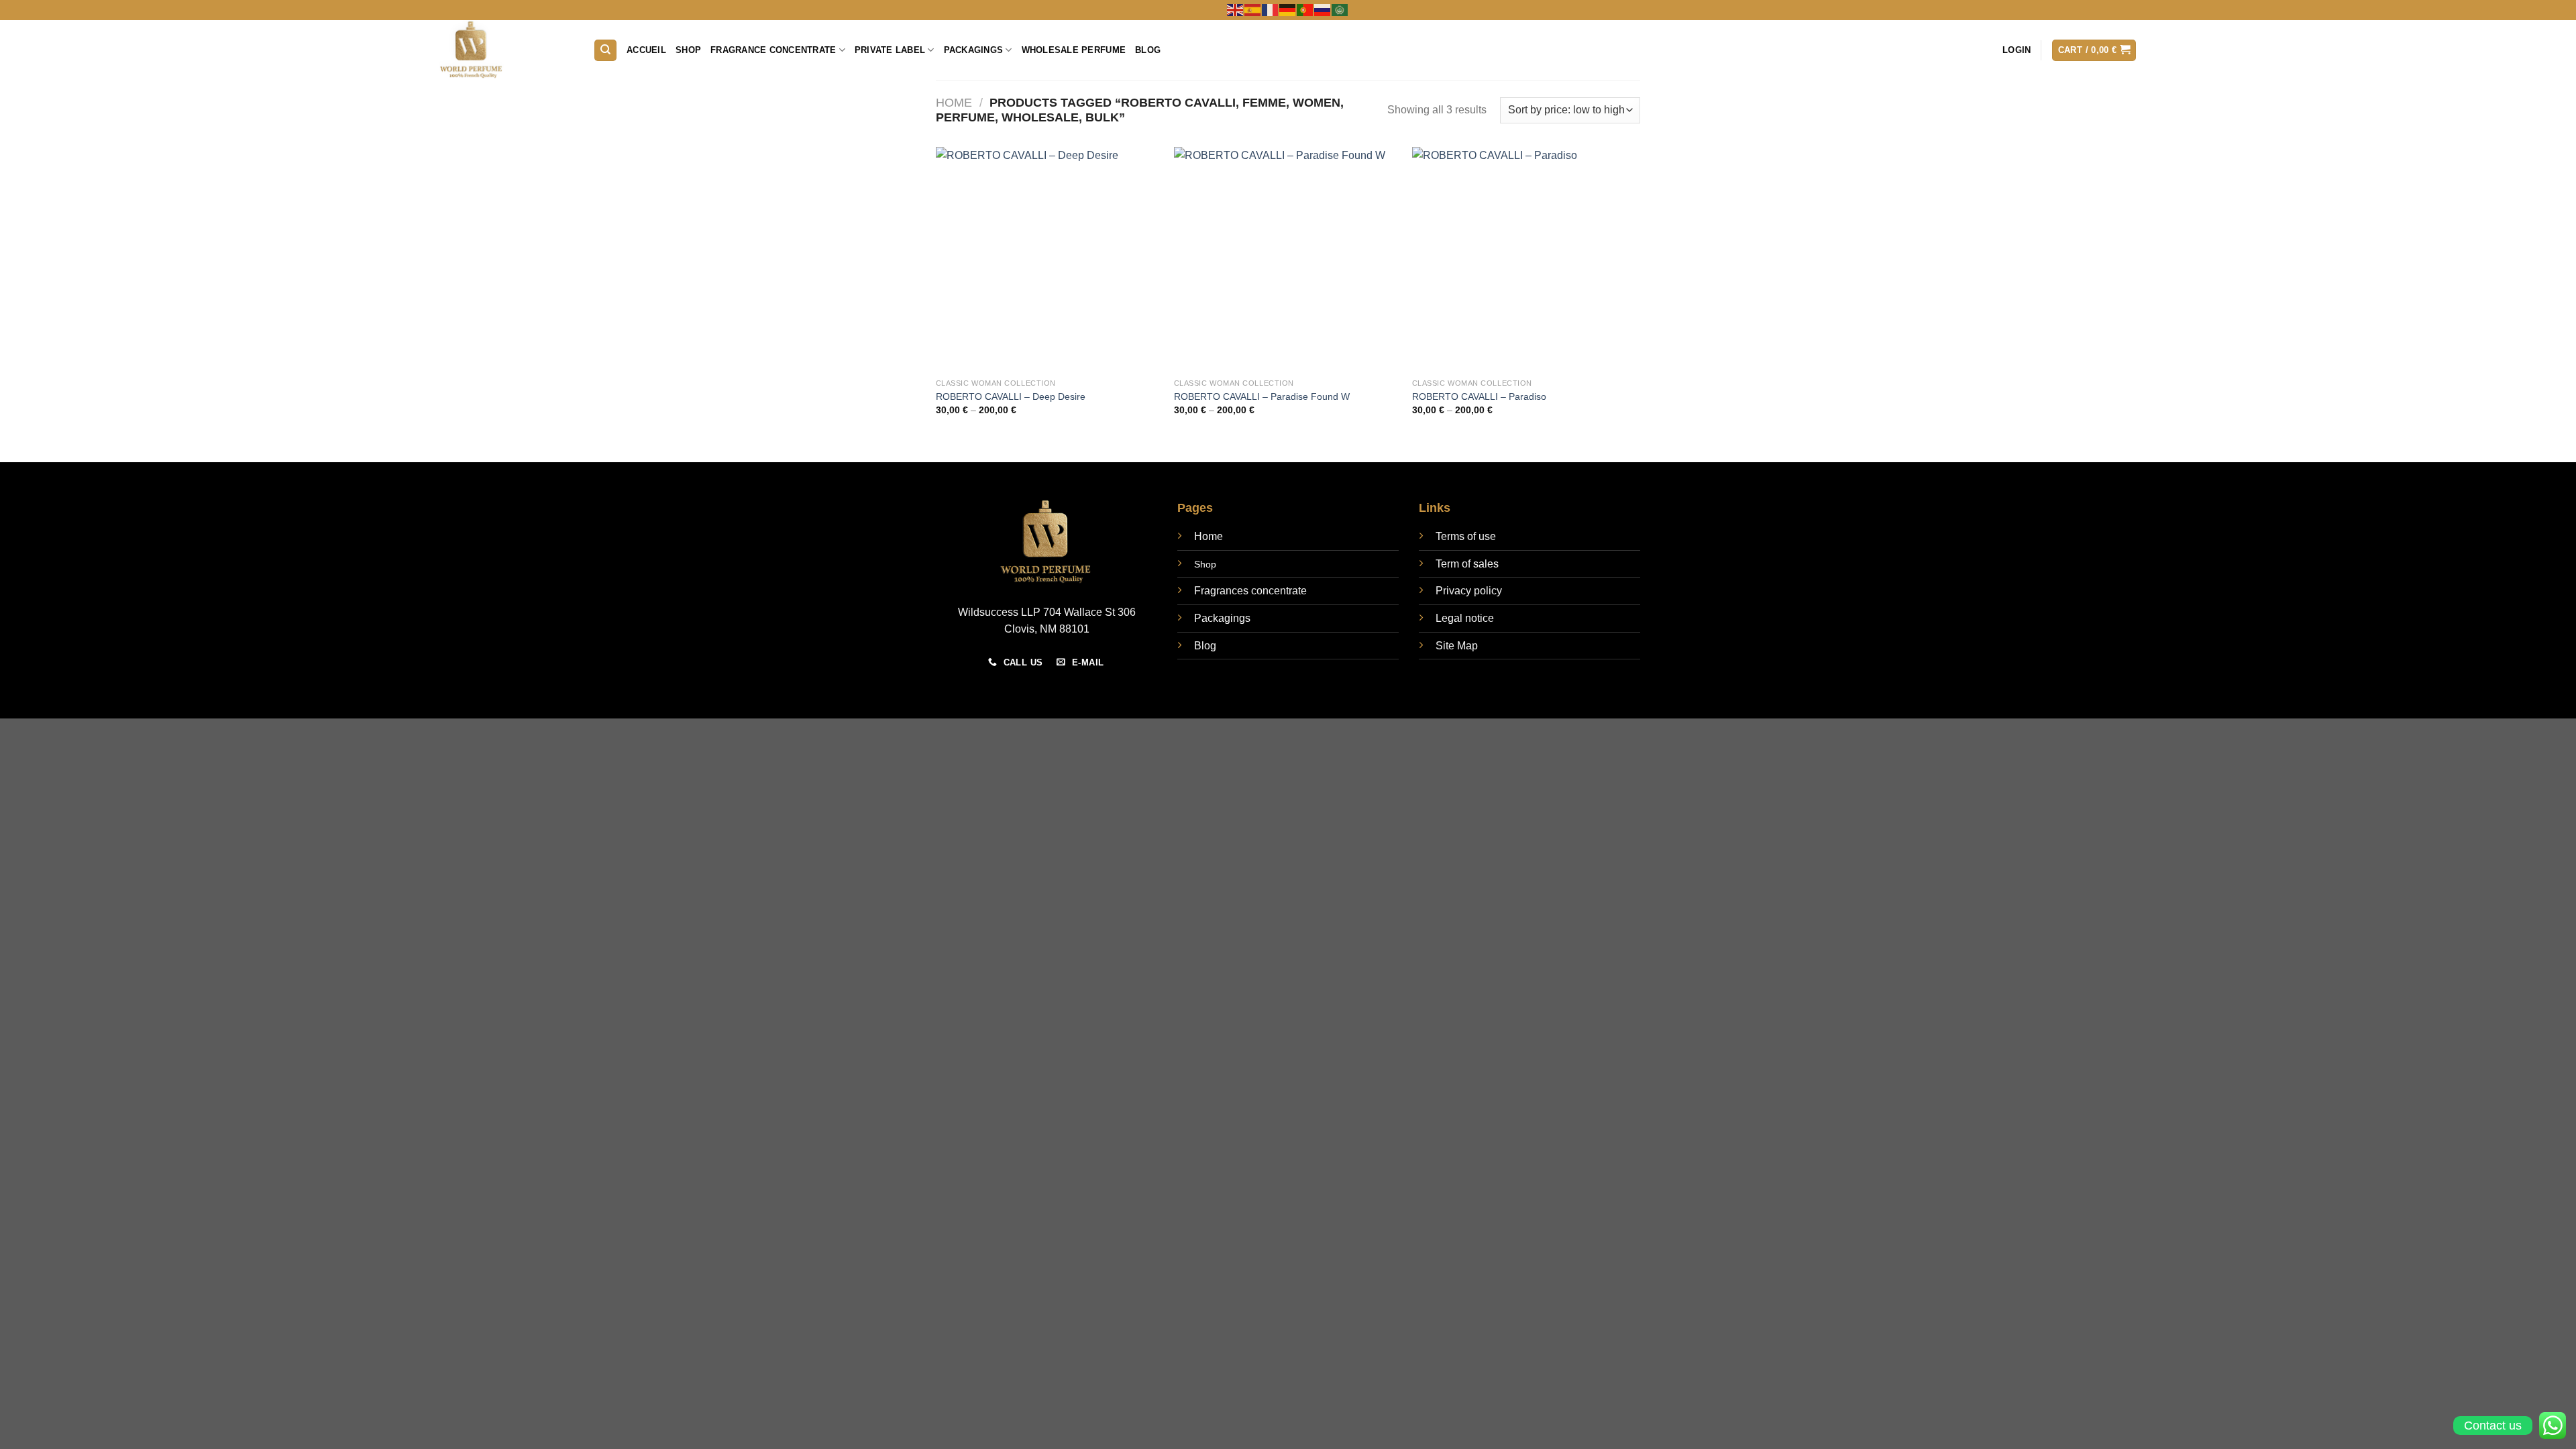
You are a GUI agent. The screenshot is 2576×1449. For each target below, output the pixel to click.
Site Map (1457, 646)
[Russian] (1323, 9)
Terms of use (1466, 536)
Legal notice (1465, 618)
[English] (1236, 9)
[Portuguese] (1305, 9)
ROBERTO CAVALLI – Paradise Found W (1262, 396)
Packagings (974, 50)
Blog (1148, 50)
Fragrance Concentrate (773, 50)
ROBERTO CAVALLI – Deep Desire (1011, 396)
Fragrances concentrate (1250, 591)
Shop (688, 50)
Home (954, 102)
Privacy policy (1469, 591)
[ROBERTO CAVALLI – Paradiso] (1524, 259)
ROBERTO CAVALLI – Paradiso (1479, 396)
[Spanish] (1253, 9)
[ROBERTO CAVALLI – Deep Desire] (1048, 259)
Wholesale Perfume (1074, 50)
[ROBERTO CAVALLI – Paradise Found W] (1286, 259)
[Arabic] (1340, 9)
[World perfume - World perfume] (506, 50)
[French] (1271, 9)
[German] (1288, 9)
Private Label (890, 50)
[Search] (605, 51)
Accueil (646, 50)
